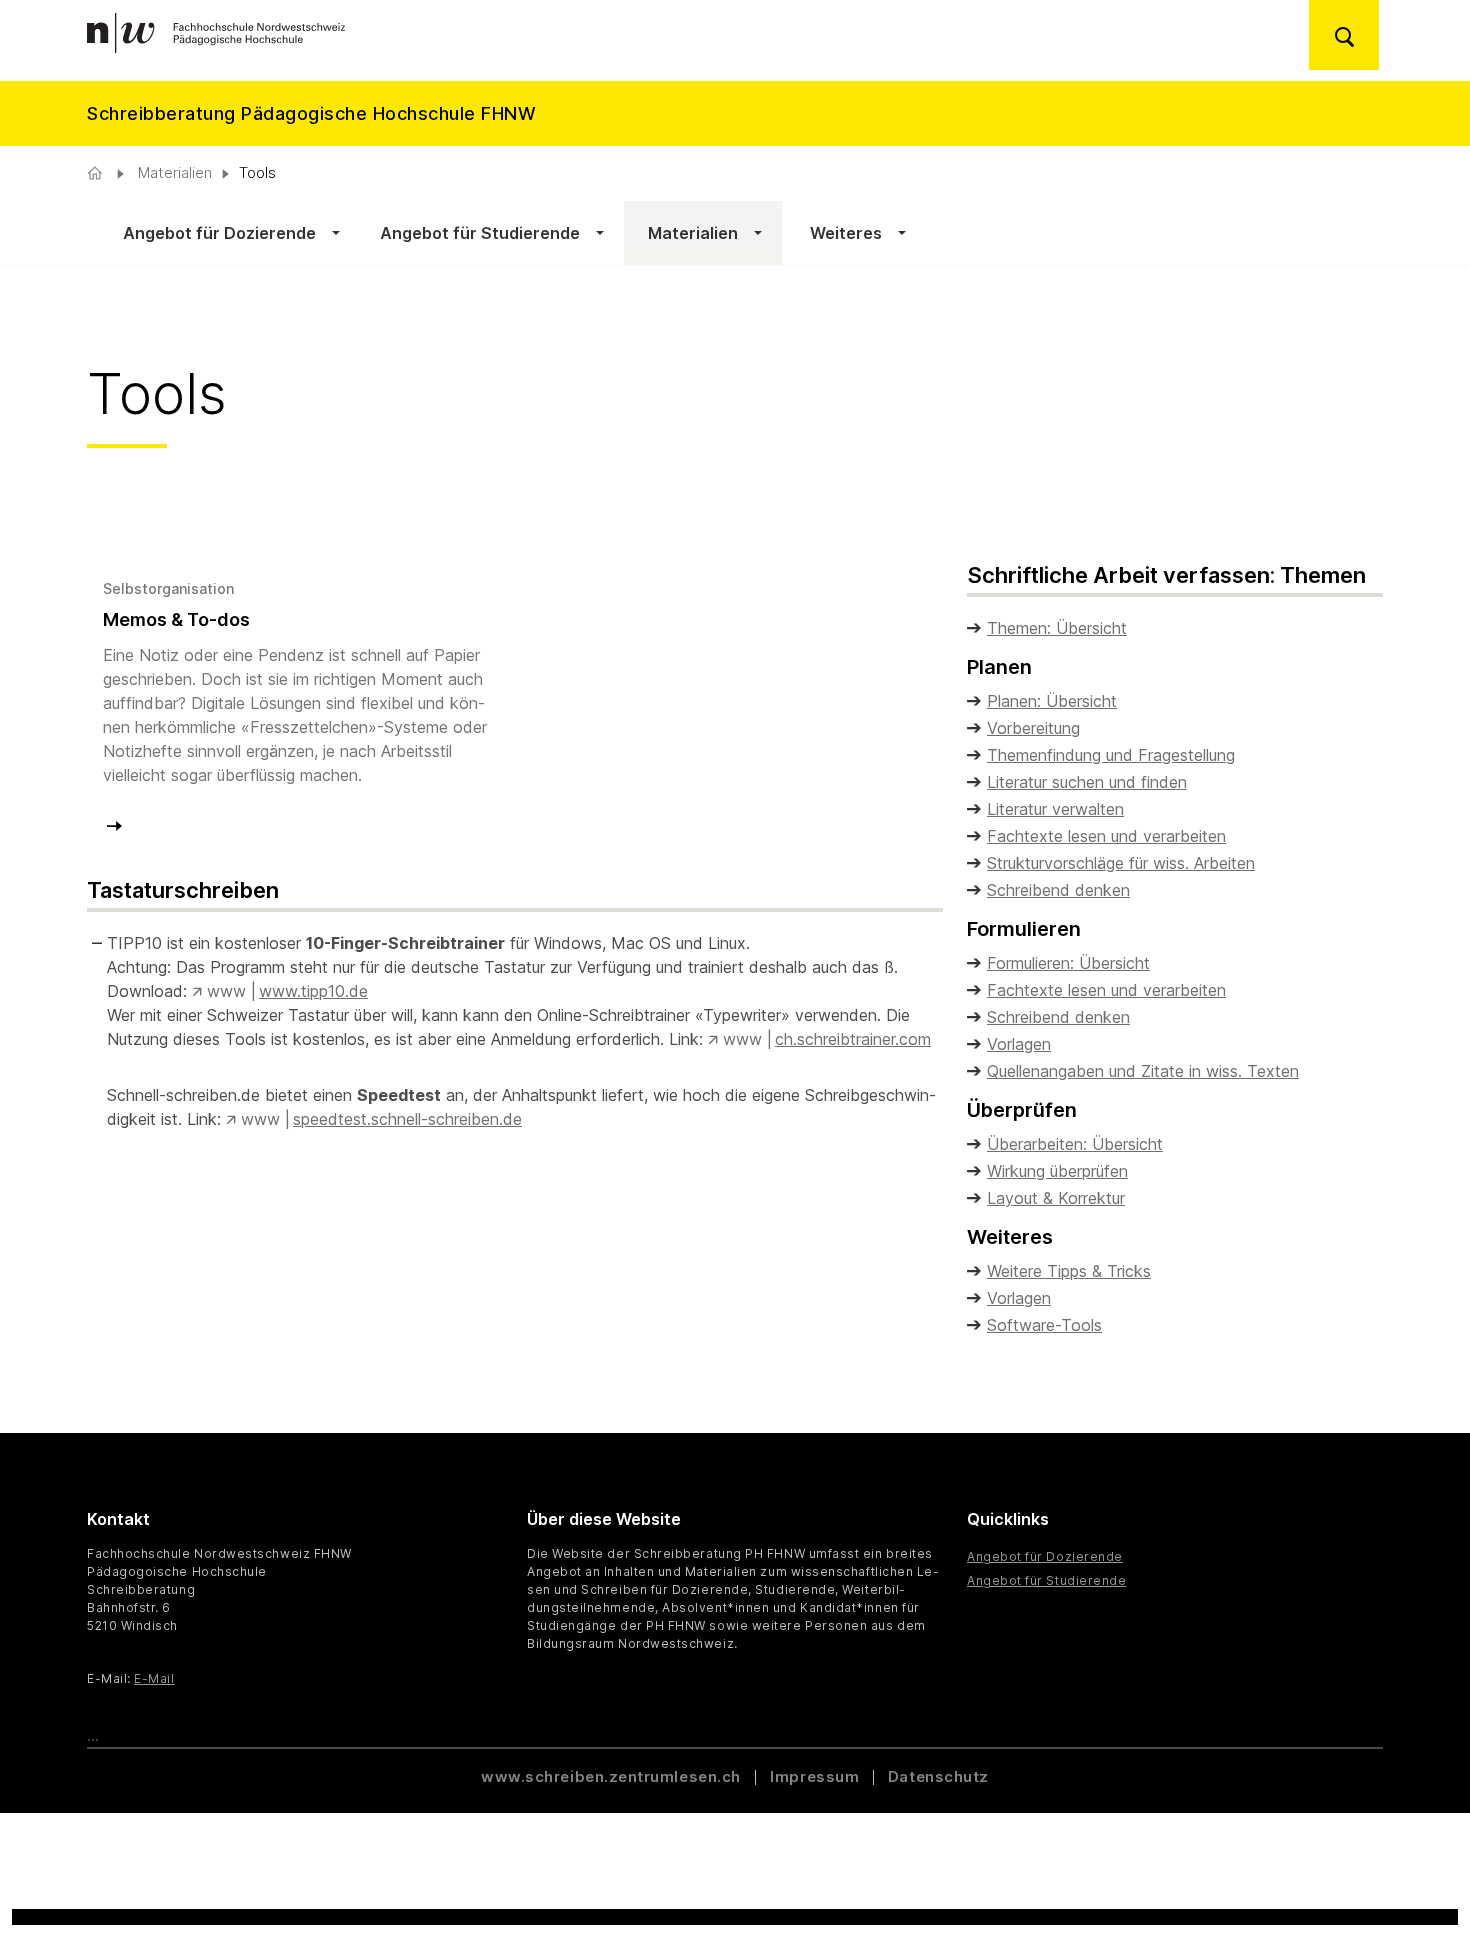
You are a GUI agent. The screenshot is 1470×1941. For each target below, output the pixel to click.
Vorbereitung (1033, 728)
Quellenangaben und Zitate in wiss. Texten (1143, 1071)
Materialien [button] (691, 233)
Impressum (814, 1776)
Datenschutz (938, 1776)
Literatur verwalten (1055, 809)
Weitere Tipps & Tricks (1069, 1271)
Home (97, 173)
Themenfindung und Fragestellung (1111, 755)
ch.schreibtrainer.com (853, 1039)
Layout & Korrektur (1056, 1198)
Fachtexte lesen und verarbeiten (1106, 836)
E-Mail (154, 1678)
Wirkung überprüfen (1057, 1171)
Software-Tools (1044, 1325)
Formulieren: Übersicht (1068, 963)
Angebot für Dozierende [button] (219, 233)
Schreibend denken (1058, 890)
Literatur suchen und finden (1087, 782)
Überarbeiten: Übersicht (1075, 1144)
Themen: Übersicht (1057, 628)
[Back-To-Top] (1416, 1876)
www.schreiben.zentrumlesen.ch (613, 1776)
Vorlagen (1019, 1044)
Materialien (173, 172)
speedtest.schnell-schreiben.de (407, 1119)
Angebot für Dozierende (1045, 1556)
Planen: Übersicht (1052, 701)
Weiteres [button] (842, 233)
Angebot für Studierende (1046, 1580)
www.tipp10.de (313, 991)
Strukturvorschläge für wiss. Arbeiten (1121, 863)
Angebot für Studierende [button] (480, 233)
